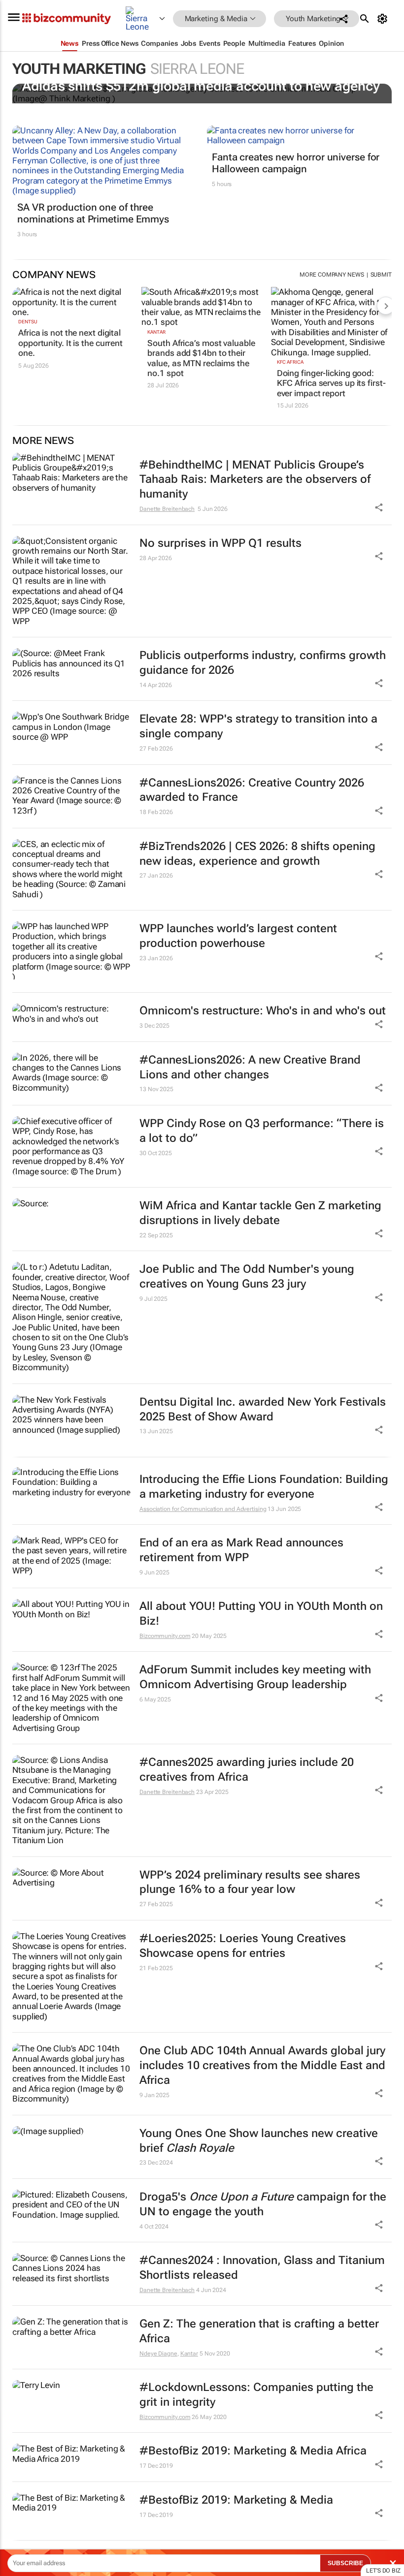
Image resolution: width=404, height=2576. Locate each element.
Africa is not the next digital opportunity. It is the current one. (70, 343)
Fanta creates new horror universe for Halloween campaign (296, 163)
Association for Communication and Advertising (203, 1509)
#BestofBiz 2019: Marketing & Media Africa (253, 2451)
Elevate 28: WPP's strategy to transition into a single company (258, 726)
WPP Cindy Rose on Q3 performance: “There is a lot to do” (262, 1131)
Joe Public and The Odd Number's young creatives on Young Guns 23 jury (247, 1276)
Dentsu (28, 322)
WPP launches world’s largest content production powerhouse (238, 936)
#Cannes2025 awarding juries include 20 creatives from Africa (247, 1770)
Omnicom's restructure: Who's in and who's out (263, 1011)
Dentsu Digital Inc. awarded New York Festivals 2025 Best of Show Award (263, 1409)
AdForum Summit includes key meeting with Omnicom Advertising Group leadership (255, 1677)
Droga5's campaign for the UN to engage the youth (263, 2204)
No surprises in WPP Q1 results (220, 543)
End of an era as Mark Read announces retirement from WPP (241, 1550)
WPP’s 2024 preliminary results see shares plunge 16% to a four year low (250, 1882)
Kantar (156, 332)
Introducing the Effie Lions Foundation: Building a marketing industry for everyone (264, 1487)
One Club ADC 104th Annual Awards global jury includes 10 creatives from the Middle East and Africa (262, 2065)
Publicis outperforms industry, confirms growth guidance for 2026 (263, 663)
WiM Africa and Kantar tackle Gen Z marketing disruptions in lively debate (260, 1213)
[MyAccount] (384, 19)
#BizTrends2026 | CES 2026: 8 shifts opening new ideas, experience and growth (257, 854)
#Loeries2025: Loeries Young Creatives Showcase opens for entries (243, 1946)
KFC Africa (290, 362)
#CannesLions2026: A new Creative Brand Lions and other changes (250, 1067)
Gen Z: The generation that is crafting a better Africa (259, 2331)
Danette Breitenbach (167, 509)
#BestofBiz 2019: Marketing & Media (236, 2500)
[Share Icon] (379, 1507)
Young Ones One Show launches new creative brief (259, 2141)
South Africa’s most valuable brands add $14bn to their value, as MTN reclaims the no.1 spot (201, 358)
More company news (332, 275)
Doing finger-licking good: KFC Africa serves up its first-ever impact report (331, 383)
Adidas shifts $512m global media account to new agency (201, 86)
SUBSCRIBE (345, 2563)
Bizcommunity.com (165, 1636)
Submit (381, 275)
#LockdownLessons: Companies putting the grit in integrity (256, 2395)
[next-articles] (386, 306)
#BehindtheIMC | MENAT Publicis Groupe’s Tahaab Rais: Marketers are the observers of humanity (255, 480)
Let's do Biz (383, 2571)
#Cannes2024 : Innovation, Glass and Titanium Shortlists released (262, 2268)
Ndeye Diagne (158, 2354)
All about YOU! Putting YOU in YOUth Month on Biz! (261, 1614)
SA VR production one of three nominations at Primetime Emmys (93, 213)
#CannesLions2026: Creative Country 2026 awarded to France (252, 790)
